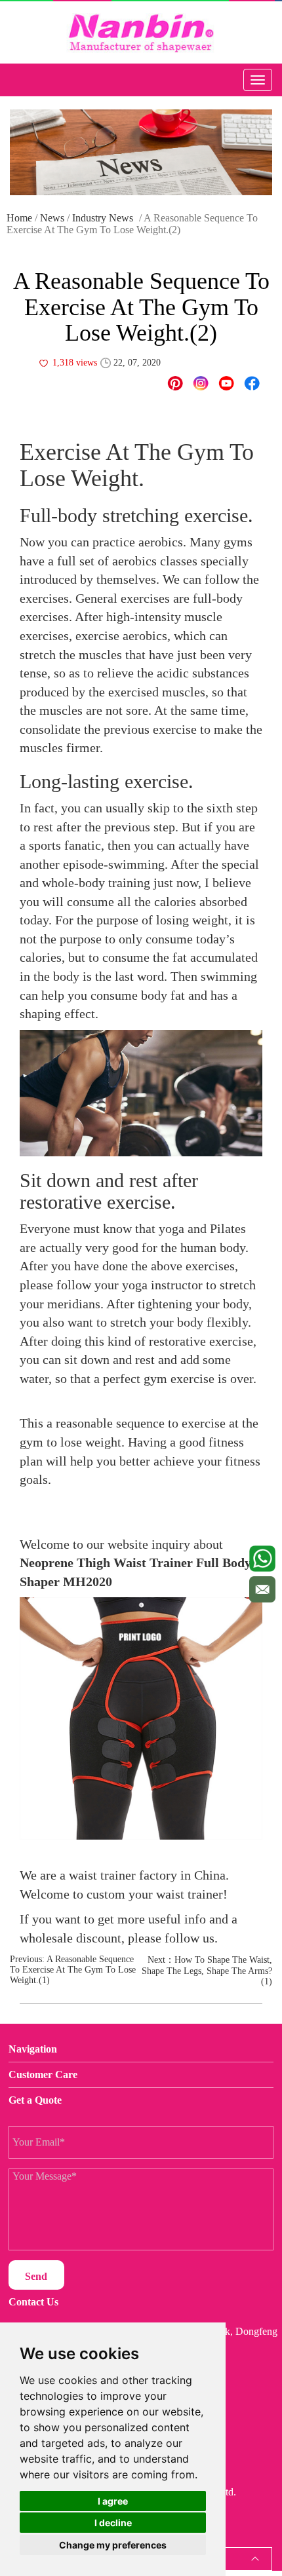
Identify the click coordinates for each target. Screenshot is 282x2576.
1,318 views (75, 363)
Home (19, 218)
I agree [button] (113, 2501)
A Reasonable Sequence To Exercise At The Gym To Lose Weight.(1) (73, 1970)
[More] (252, 383)
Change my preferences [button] (113, 2545)
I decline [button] (113, 2523)
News (52, 218)
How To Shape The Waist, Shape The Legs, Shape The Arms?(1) (207, 1971)
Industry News (103, 218)
